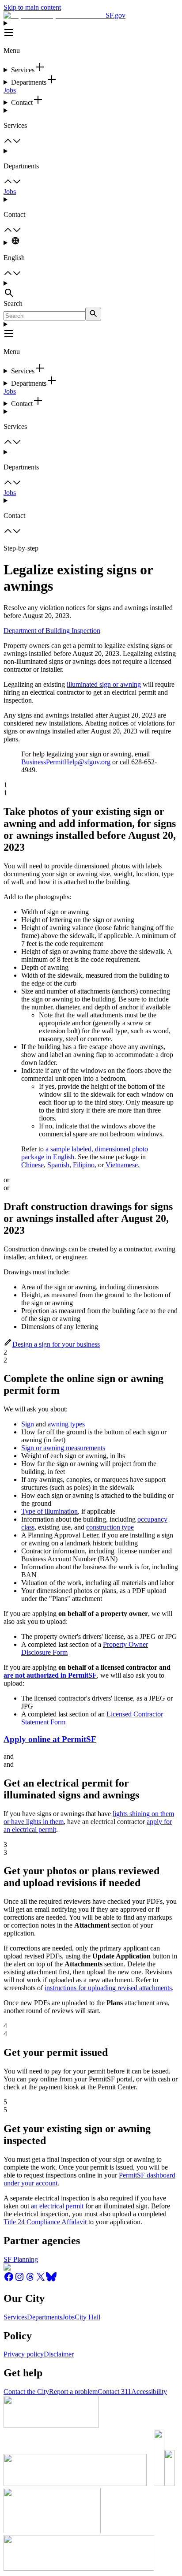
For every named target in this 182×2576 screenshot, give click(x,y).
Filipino (84, 1165)
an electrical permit (57, 2206)
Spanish (58, 1165)
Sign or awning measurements (63, 1448)
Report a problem (73, 2392)
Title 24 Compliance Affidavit (45, 2222)
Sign (28, 1424)
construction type (110, 1527)
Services (15, 2317)
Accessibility (149, 2392)
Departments (45, 2317)
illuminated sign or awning (104, 684)
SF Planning (21, 2259)
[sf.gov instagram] (19, 2280)
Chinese (32, 1165)
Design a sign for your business (56, 1344)
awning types (66, 1424)
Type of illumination (49, 1511)
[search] (93, 314)
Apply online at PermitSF (50, 1739)
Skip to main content (32, 7)
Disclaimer (59, 2354)
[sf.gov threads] (30, 2280)
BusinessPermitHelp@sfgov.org (66, 762)
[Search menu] (91, 290)
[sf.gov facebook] (9, 2280)
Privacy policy (24, 2354)
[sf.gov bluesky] (51, 2280)
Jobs (10, 90)
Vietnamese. (123, 1165)
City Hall (87, 2317)
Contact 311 (114, 2392)
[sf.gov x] (41, 2280)
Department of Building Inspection (52, 631)
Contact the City (26, 2392)
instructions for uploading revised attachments (108, 1988)
